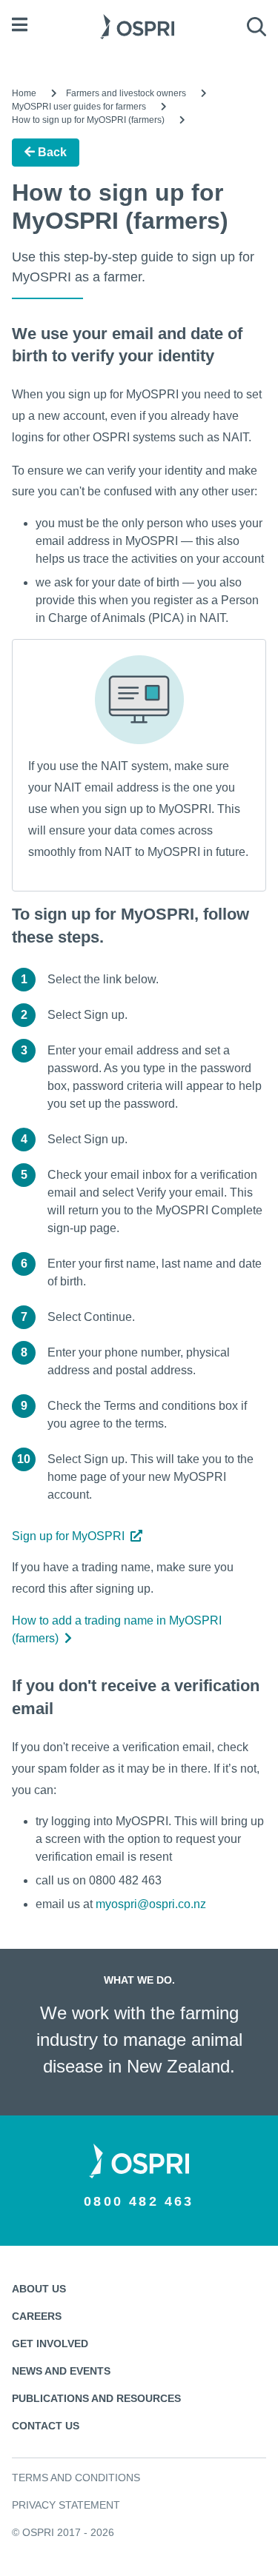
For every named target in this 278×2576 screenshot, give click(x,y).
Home (24, 93)
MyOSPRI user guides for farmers (79, 107)
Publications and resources (96, 2398)
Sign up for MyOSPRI (68, 1536)
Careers (37, 2316)
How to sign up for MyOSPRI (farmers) (88, 120)
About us (39, 2289)
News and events (61, 2371)
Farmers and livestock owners (126, 93)
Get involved (50, 2344)
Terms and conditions (76, 2478)
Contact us (46, 2426)
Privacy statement (66, 2505)
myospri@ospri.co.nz (151, 1904)
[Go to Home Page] (137, 25)
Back (51, 152)
